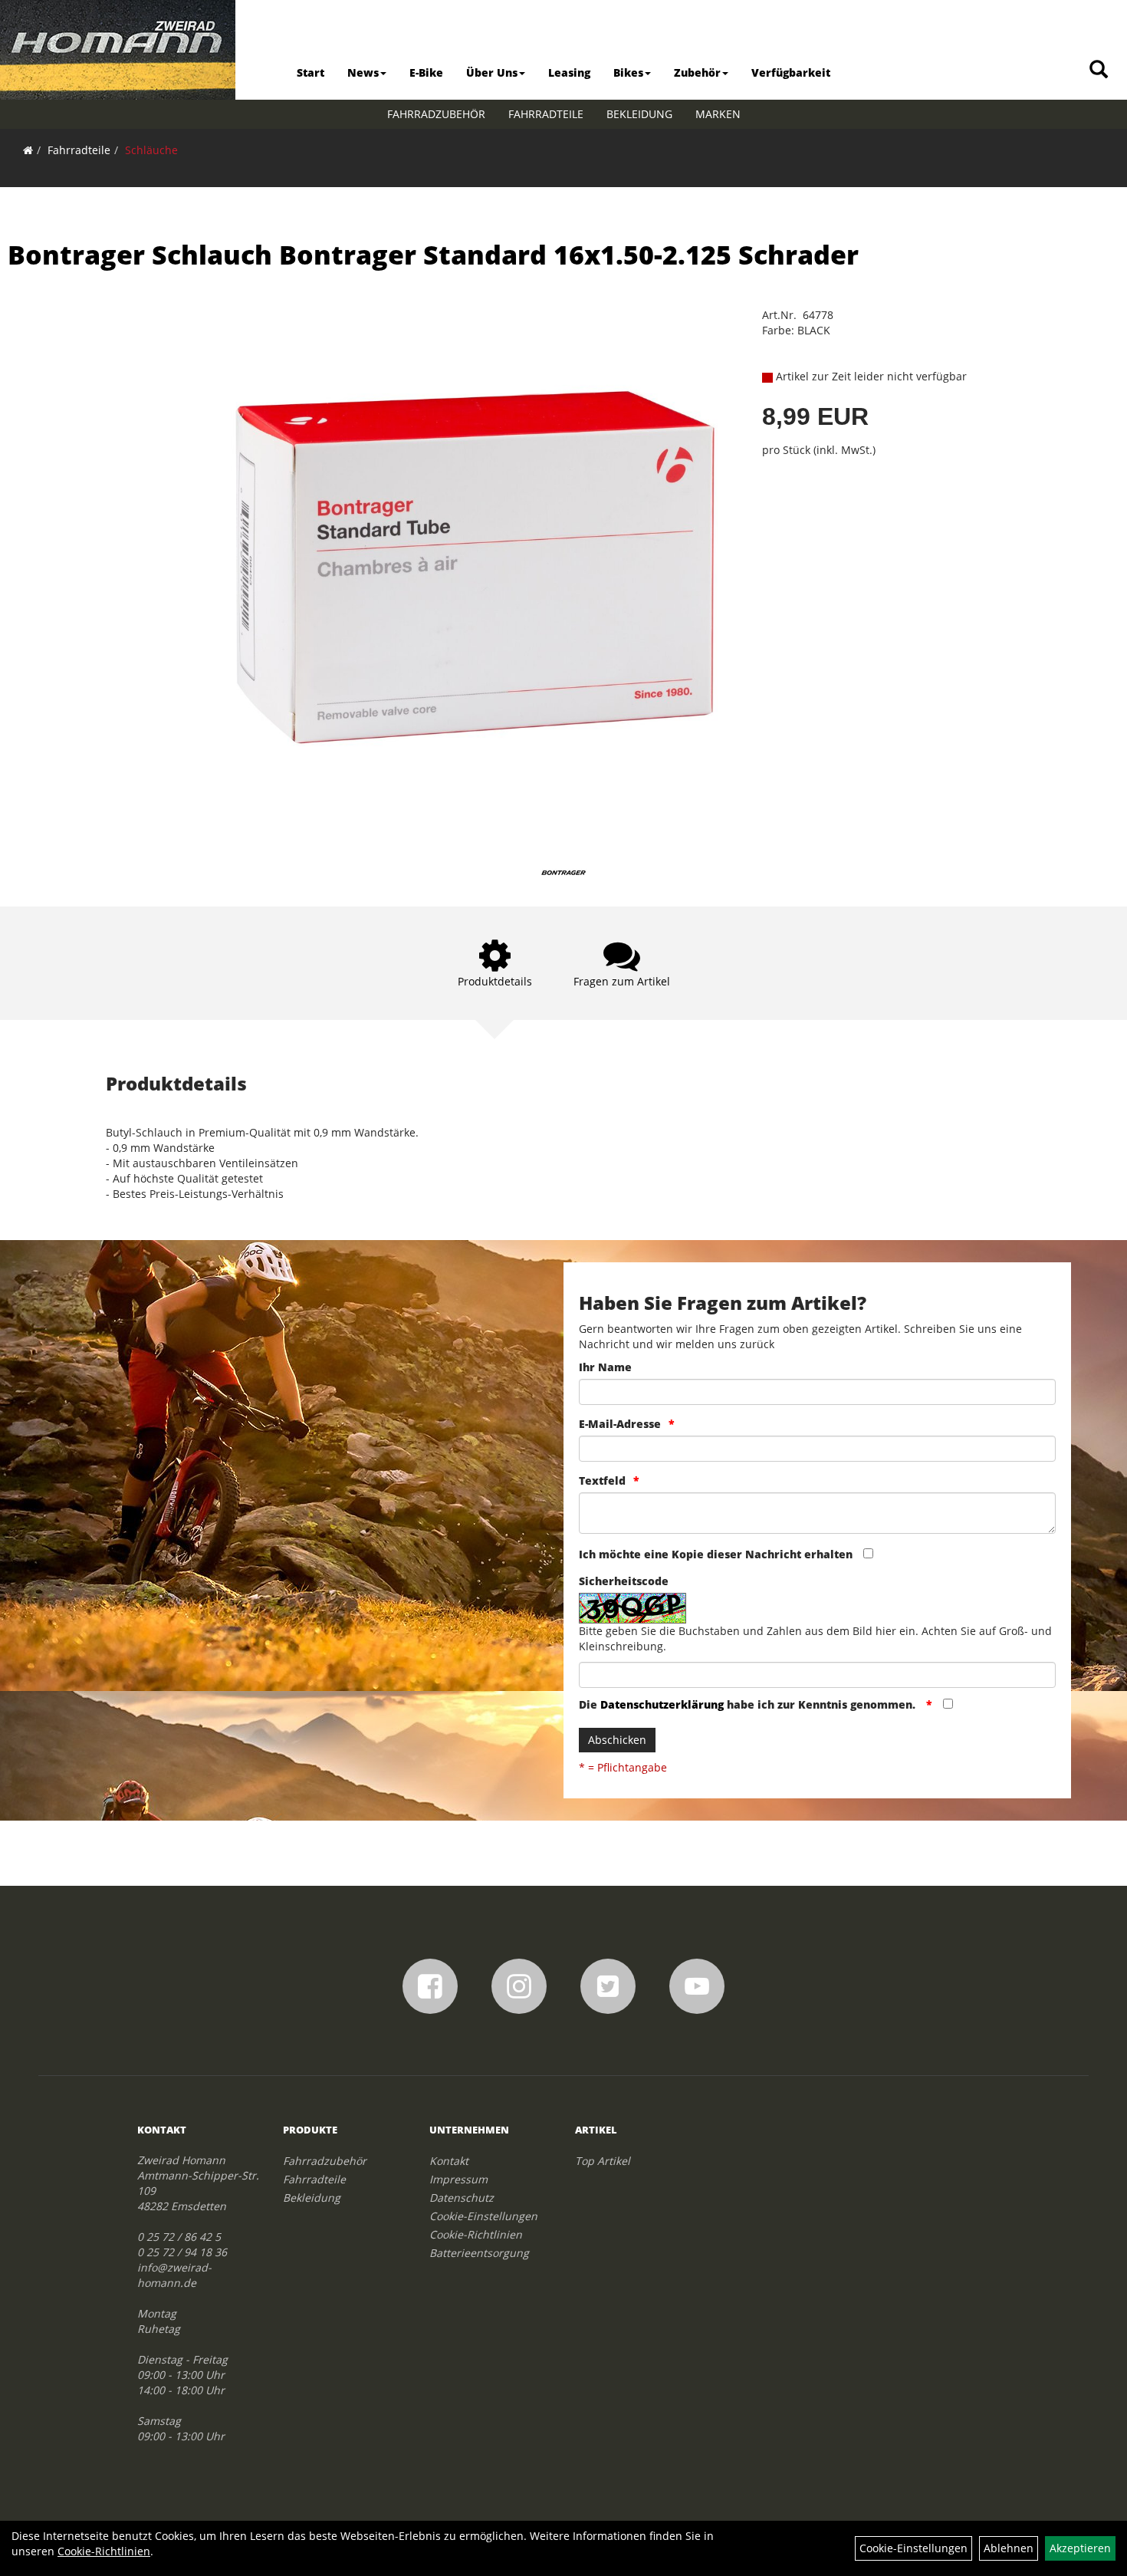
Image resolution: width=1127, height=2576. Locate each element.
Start (310, 72)
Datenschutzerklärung (662, 1704)
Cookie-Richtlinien (476, 2234)
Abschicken (617, 1740)
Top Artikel (603, 2161)
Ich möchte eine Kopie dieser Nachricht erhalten (716, 1554)
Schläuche (151, 150)
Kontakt (449, 2161)
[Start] (28, 150)
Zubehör (697, 72)
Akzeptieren (1080, 2548)
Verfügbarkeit (791, 72)
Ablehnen (1009, 2548)
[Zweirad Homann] (118, 50)
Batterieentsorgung (479, 2253)
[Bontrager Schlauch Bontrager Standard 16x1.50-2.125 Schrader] (470, 576)
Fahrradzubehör (436, 114)
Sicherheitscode (624, 1581)
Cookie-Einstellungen (483, 2216)
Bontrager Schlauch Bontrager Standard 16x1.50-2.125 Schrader (433, 255)
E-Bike (426, 72)
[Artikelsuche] (1099, 70)
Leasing (569, 72)
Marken (718, 114)
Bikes (628, 72)
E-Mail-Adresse (620, 1424)
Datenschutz (462, 2198)
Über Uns (492, 72)
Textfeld (602, 1480)
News (363, 72)
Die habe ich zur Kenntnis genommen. (749, 1704)
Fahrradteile (546, 114)
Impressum (458, 2179)
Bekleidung (639, 114)
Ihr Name (605, 1367)
